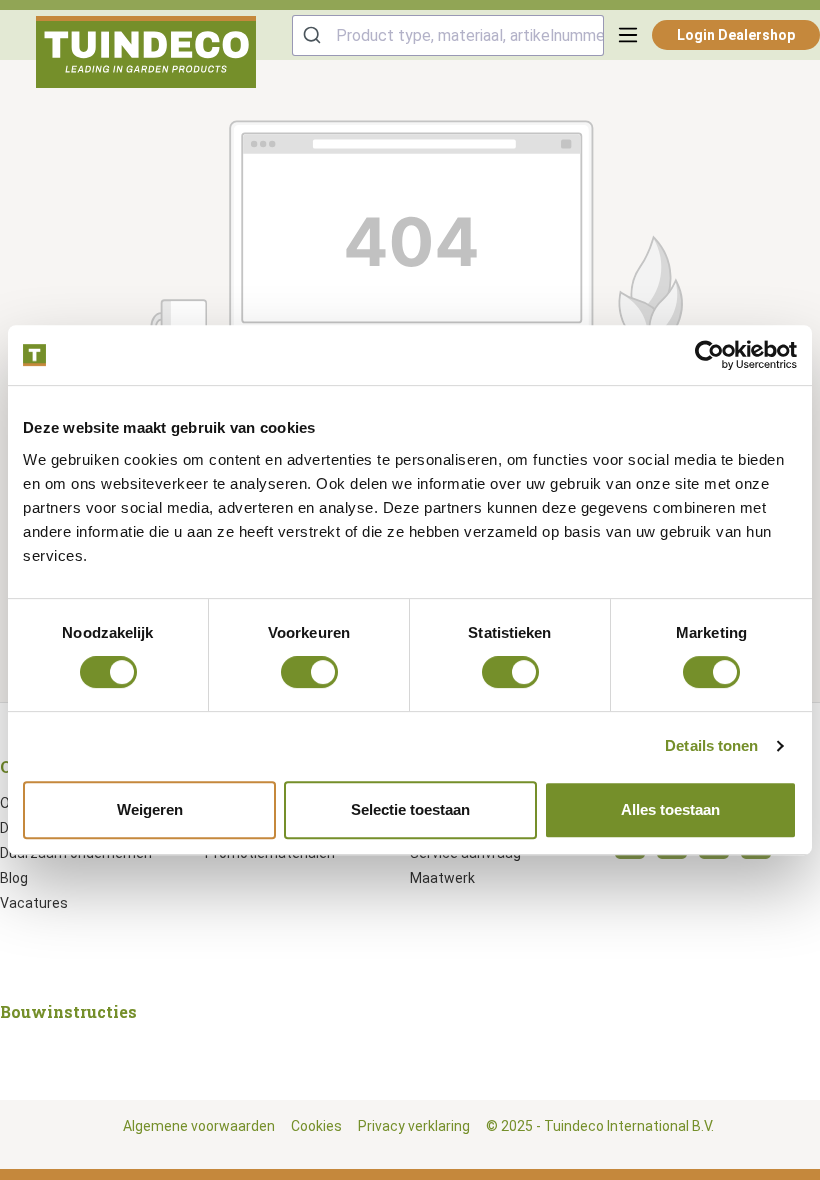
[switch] (309, 672)
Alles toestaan (670, 809)
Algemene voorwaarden (199, 1126)
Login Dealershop (736, 35)
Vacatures (34, 903)
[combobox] (448, 35)
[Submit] (314, 35)
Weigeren (150, 809)
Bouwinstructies (68, 1011)
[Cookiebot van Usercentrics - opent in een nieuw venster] (709, 355)
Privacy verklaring (414, 1126)
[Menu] (628, 35)
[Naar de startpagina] (146, 52)
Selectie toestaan (410, 809)
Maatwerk (442, 878)
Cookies (316, 1126)
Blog (14, 878)
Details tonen (711, 745)
